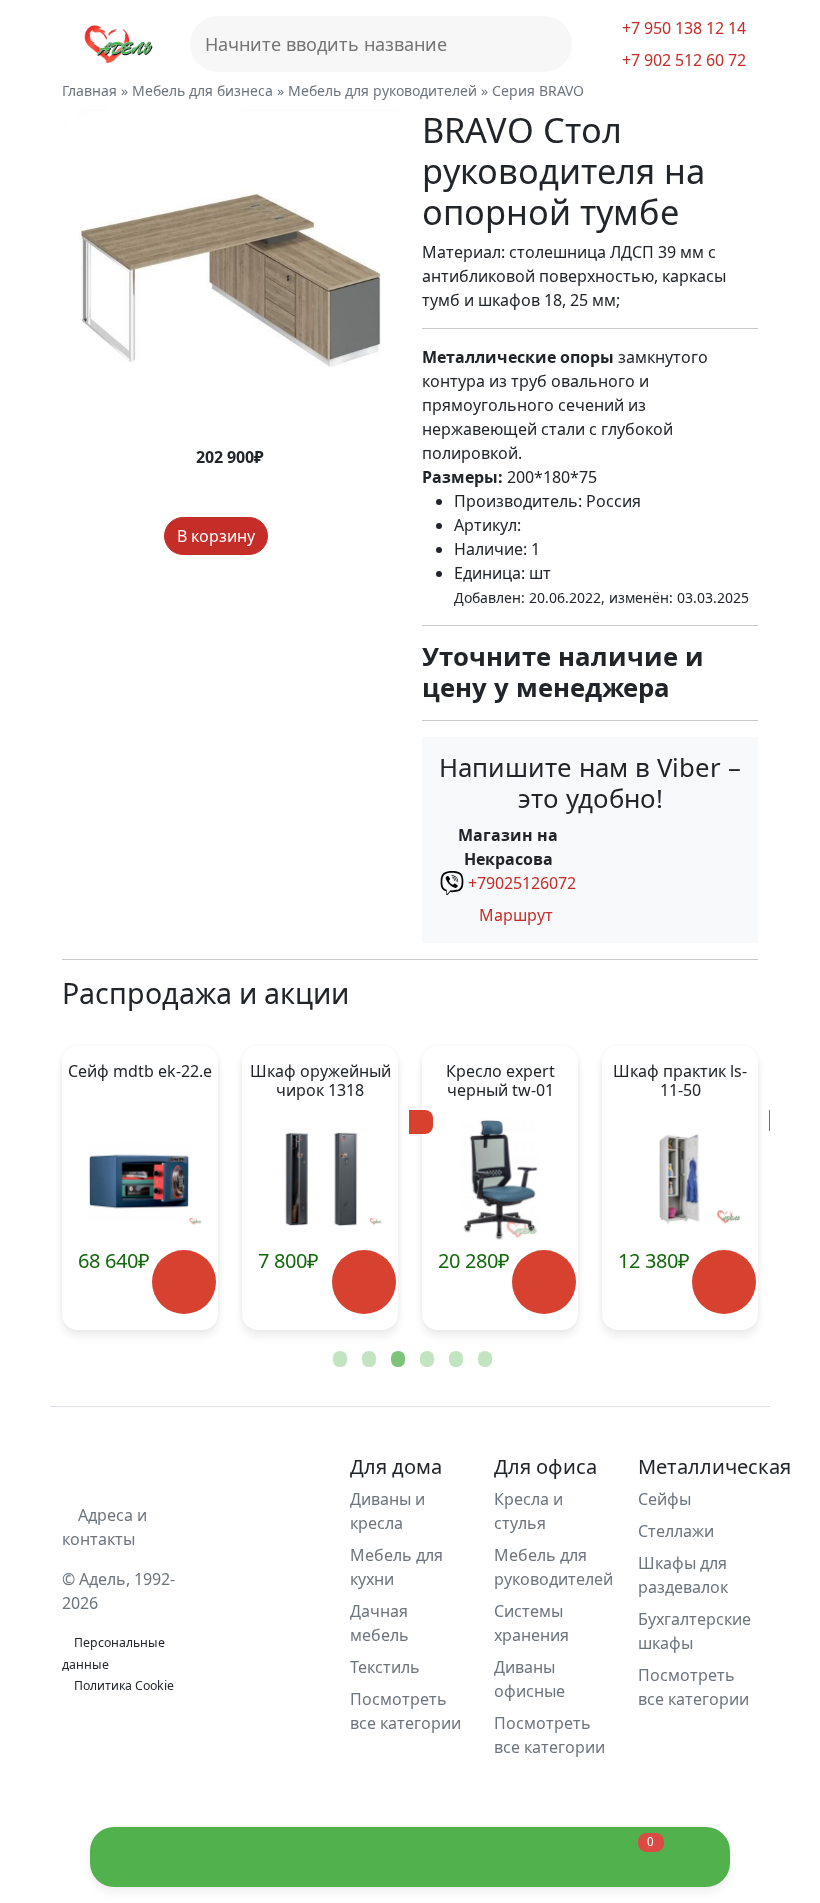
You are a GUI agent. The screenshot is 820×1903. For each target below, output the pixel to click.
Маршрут (514, 915)
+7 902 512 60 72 (682, 60)
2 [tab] (367, 1360)
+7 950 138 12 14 (682, 28)
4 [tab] (425, 1360)
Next (710, 1188)
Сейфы (664, 1499)
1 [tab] (338, 1360)
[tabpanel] (320, 1188)
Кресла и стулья (528, 1511)
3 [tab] (396, 1360)
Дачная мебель (379, 1623)
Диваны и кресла (387, 1511)
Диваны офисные (529, 1679)
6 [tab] (483, 1360)
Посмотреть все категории (405, 1711)
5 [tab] (454, 1360)
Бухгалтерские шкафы (694, 1631)
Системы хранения (531, 1623)
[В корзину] (183, 1282)
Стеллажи (676, 1531)
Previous (110, 1188)
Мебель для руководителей (553, 1567)
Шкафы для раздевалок (683, 1575)
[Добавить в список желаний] (286, 536)
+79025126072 (522, 883)
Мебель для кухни (396, 1567)
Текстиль (385, 1667)
